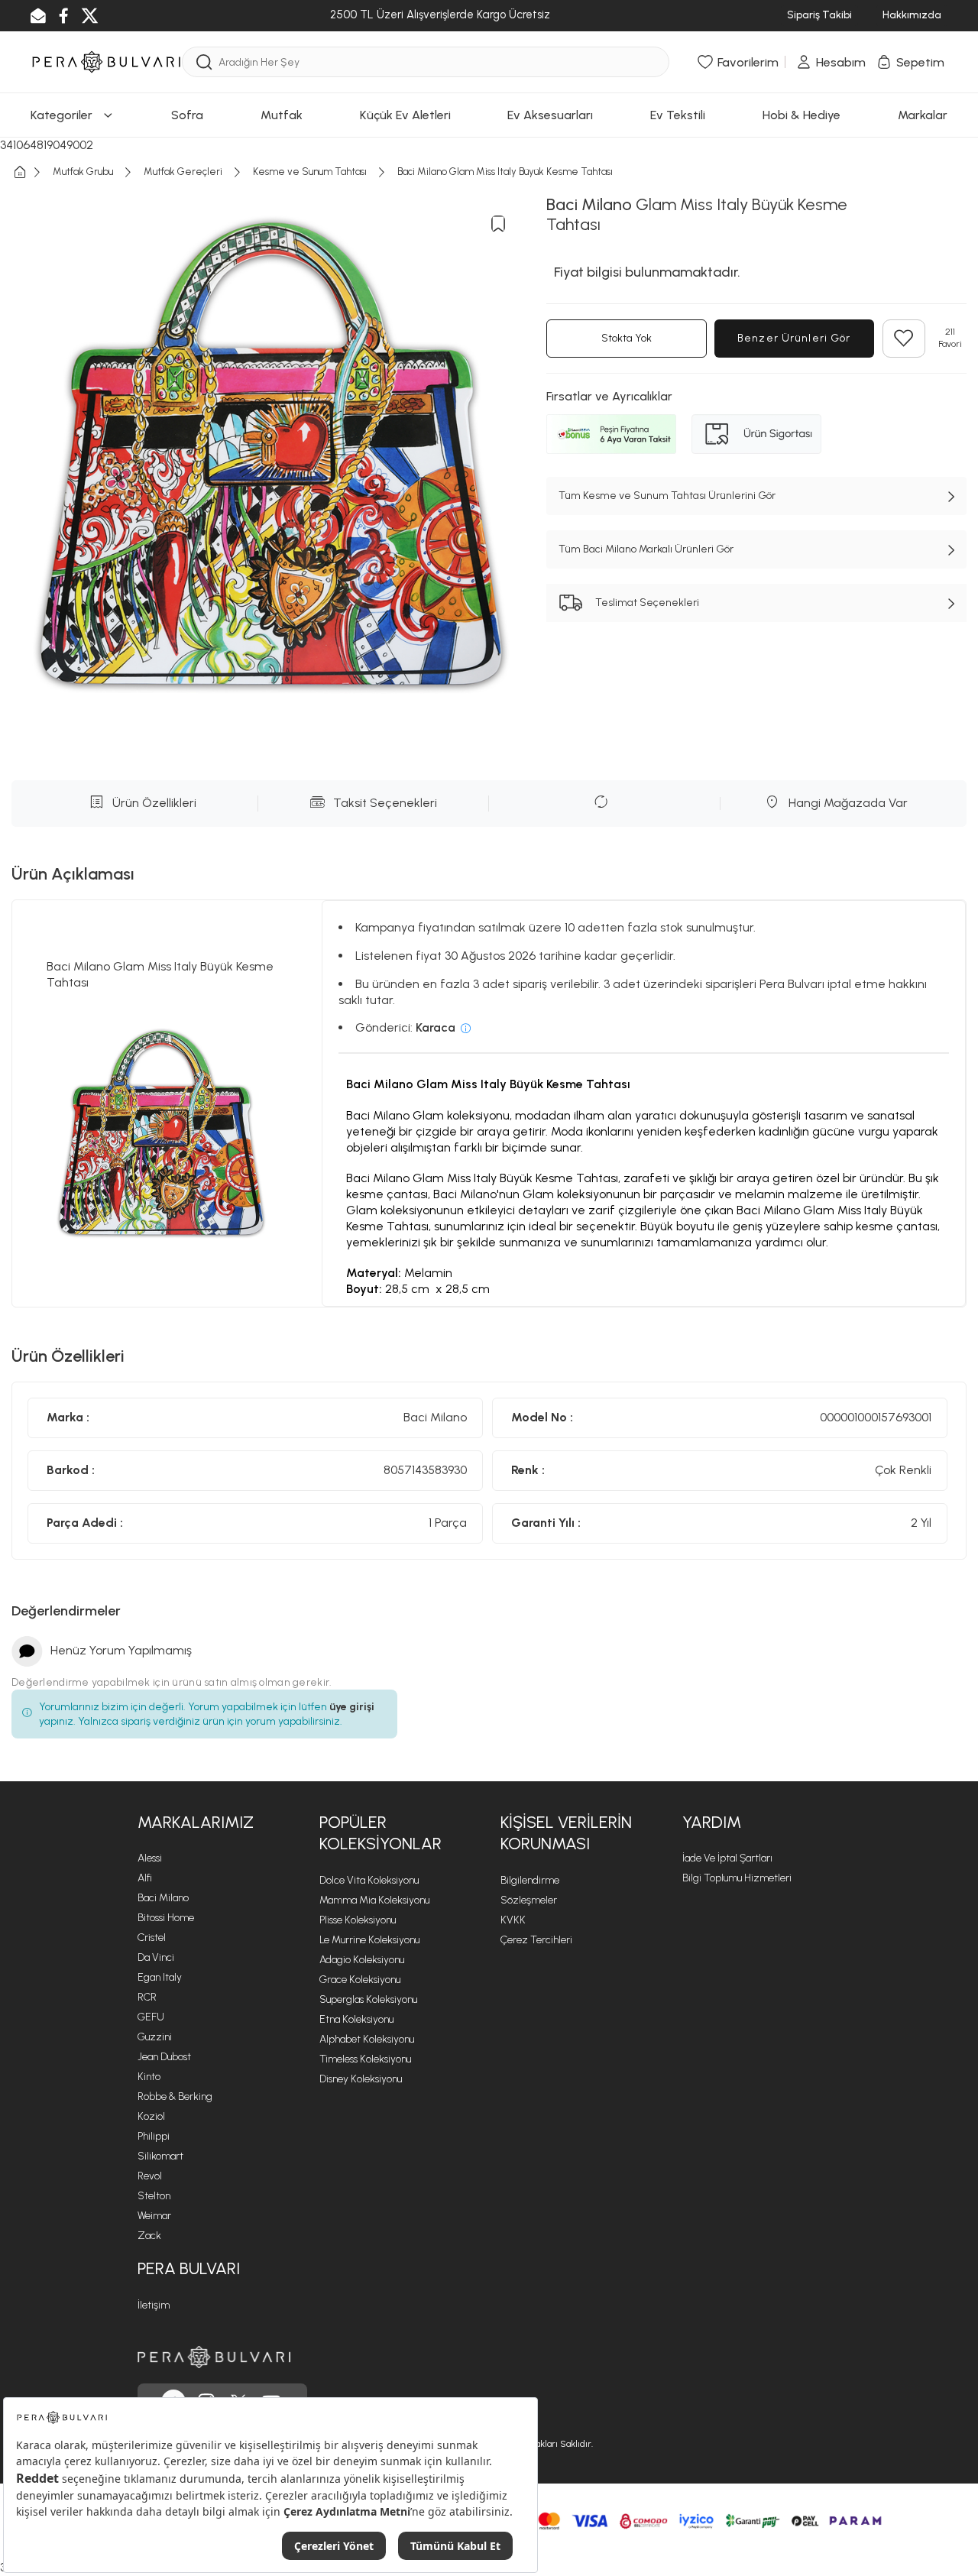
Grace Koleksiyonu (360, 1980)
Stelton (154, 2196)
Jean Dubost (164, 2057)
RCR (147, 1997)
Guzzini (155, 2037)
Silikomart (160, 2156)
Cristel (152, 1938)
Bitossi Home (166, 1918)
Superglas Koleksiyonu (368, 1999)
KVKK (513, 1920)
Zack (149, 2236)
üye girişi (352, 1707)
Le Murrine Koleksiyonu (369, 1940)
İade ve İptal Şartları (727, 1858)
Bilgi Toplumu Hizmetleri (737, 1878)
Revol (150, 2176)
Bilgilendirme (530, 1880)
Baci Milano (163, 1898)
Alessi (150, 1858)
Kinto (149, 2077)
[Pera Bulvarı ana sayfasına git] (214, 2357)
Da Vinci (156, 1957)
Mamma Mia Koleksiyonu (374, 1900)
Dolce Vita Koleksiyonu (369, 1880)
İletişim (154, 2305)
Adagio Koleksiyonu (362, 1960)
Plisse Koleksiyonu (358, 1920)
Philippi (154, 2136)
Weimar (154, 2216)
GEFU (151, 2017)
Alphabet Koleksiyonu (367, 2039)
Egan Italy (160, 1977)
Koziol (151, 2116)
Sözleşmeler (529, 1900)
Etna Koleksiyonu (356, 2019)
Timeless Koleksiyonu (365, 2059)
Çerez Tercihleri (536, 1940)
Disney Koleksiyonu (361, 2079)
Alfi (145, 1878)
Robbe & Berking (175, 2096)
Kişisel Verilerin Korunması (566, 1833)
